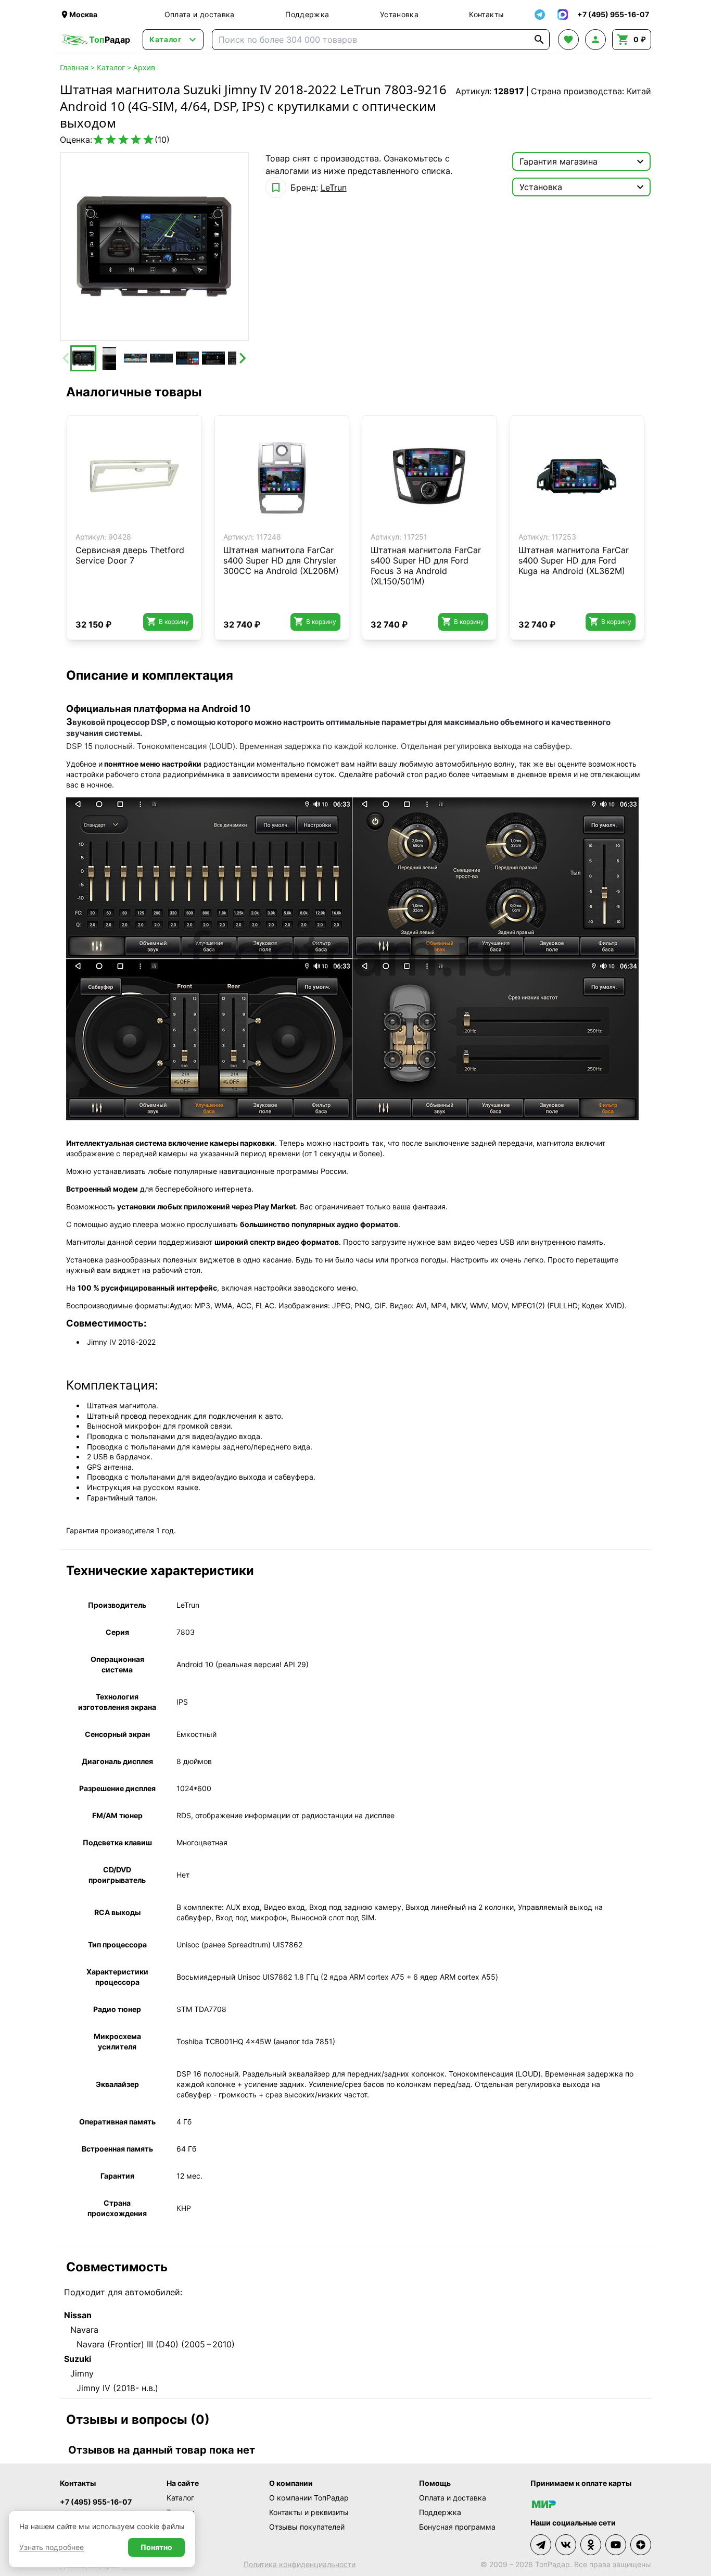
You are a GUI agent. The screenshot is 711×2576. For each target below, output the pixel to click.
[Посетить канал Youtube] (616, 2545)
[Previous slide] (67, 358)
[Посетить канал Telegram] (541, 2545)
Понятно (156, 2547)
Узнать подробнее (52, 2547)
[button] (83, 358)
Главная (74, 67)
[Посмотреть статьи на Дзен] (641, 2545)
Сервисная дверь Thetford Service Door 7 (130, 555)
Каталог (111, 67)
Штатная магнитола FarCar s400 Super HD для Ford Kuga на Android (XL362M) (574, 560)
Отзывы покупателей (307, 2527)
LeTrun (334, 187)
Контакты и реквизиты (309, 2512)
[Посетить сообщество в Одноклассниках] (591, 2545)
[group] (154, 247)
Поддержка (307, 14)
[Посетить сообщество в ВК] (566, 2545)
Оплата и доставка (200, 14)
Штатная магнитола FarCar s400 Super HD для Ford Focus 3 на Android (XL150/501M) (426, 566)
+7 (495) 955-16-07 (96, 2502)
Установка (399, 14)
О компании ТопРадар (309, 2498)
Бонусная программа (457, 2527)
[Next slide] (242, 358)
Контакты (486, 14)
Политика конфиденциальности (300, 2564)
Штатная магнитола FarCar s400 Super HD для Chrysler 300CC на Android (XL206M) (281, 560)
